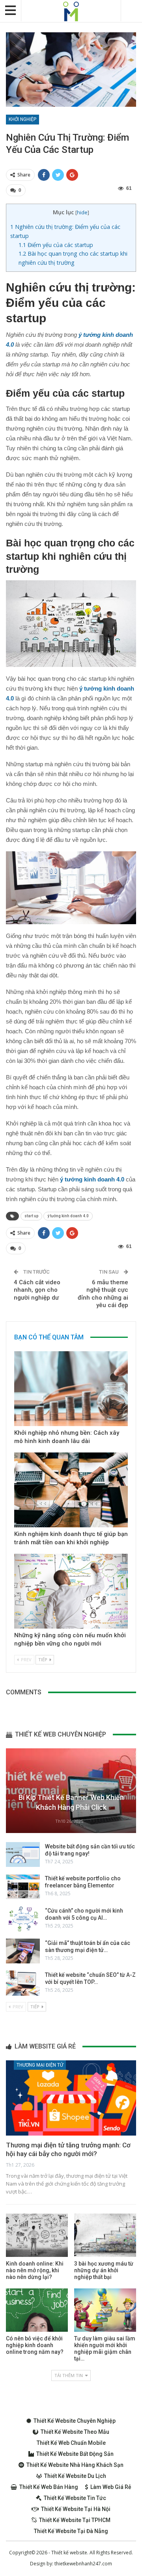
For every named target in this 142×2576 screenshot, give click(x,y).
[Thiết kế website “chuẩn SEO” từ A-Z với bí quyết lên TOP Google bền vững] (23, 1983)
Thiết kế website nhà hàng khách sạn (75, 2465)
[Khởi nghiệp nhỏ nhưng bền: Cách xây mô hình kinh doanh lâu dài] (71, 1389)
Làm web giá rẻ (111, 2487)
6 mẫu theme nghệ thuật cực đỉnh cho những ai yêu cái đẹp (103, 1294)
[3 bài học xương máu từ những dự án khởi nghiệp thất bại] (105, 2235)
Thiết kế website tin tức (75, 2498)
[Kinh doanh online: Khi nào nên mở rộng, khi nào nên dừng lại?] (37, 2235)
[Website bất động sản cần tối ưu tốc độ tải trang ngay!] (23, 1855)
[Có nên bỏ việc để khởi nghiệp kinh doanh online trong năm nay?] (37, 2310)
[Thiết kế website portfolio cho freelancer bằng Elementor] (23, 1887)
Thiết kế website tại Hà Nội (76, 2509)
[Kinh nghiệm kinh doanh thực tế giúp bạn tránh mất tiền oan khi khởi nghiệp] (71, 1490)
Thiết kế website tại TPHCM (75, 2520)
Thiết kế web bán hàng (49, 2487)
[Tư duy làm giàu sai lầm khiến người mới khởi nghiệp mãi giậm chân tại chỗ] (105, 2310)
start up (31, 1216)
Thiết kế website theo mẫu (75, 2432)
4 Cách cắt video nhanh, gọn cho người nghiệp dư (37, 1290)
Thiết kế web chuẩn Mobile (71, 2443)
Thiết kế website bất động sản (75, 2454)
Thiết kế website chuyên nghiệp (75, 2421)
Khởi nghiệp (22, 119)
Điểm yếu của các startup (56, 245)
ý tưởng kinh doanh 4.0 (68, 1216)
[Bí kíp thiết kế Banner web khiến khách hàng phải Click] (71, 1791)
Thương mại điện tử (40, 2065)
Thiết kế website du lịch (75, 2476)
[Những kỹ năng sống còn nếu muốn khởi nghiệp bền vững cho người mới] (71, 1591)
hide (82, 212)
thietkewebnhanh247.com (83, 2564)
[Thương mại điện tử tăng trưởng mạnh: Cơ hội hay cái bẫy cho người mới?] (71, 2098)
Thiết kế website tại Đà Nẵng (71, 2531)
